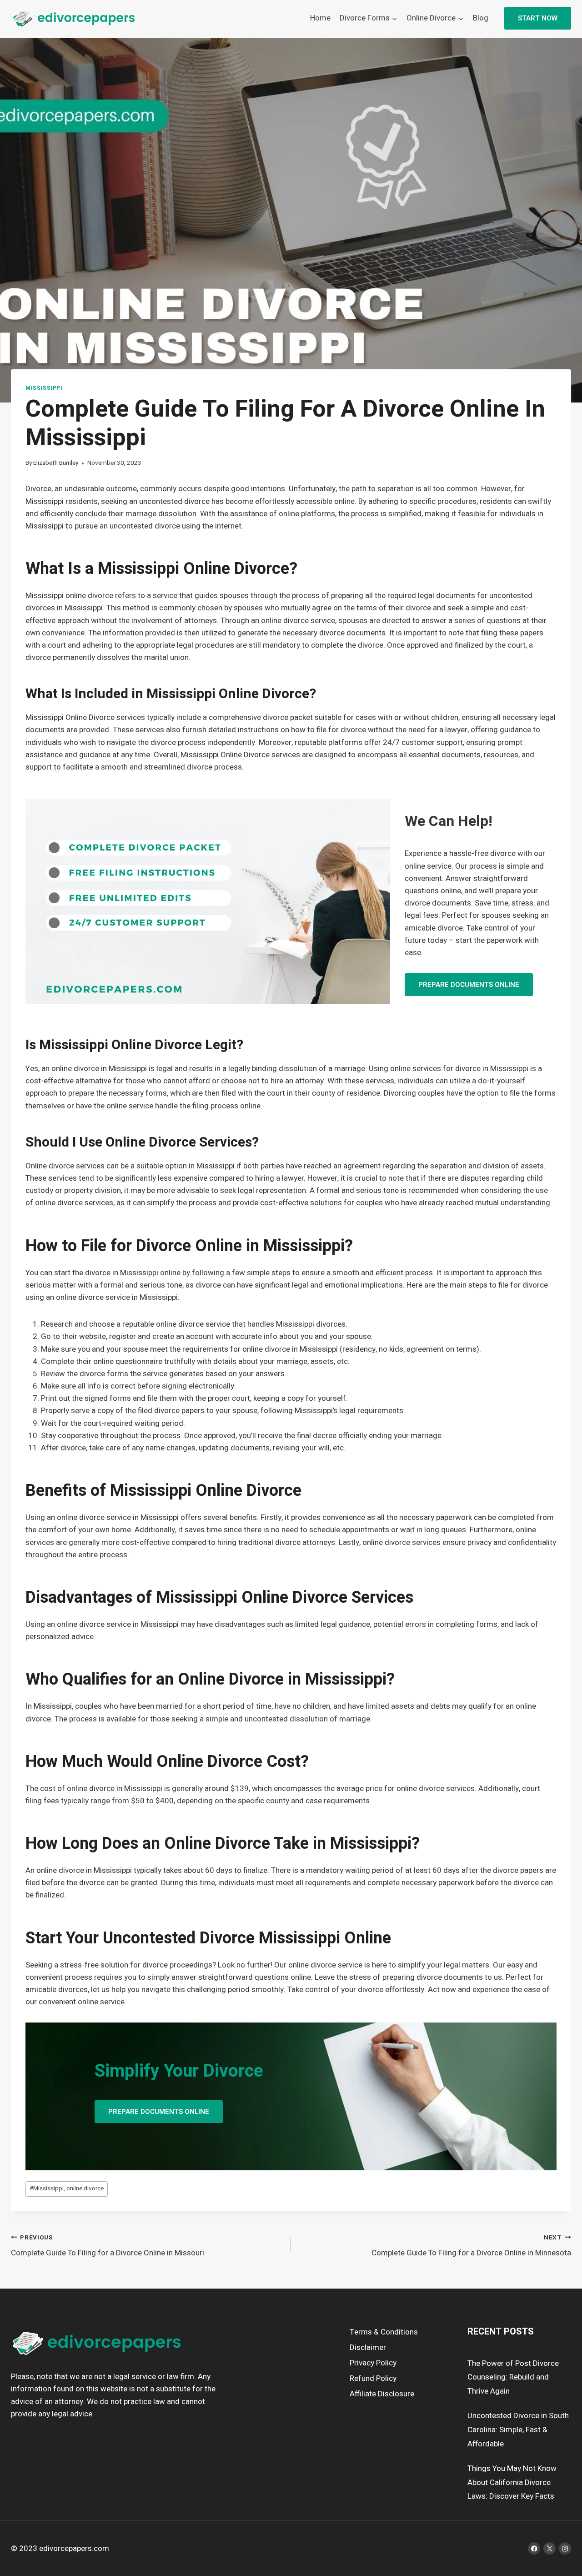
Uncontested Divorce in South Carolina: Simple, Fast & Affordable (518, 2430)
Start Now (538, 18)
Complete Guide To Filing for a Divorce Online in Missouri (108, 2246)
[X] (549, 2548)
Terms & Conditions (384, 2332)
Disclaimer (368, 2347)
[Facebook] (534, 2548)
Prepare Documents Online (469, 985)
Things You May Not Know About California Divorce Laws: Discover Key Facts (512, 2482)
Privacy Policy (373, 2363)
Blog (481, 18)
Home (320, 18)
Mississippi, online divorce (67, 2189)
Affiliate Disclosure (382, 2394)
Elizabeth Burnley (56, 463)
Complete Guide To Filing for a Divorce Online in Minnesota (471, 2246)
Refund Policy (373, 2378)
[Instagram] (565, 2548)
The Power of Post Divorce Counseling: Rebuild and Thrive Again (513, 2377)
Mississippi (44, 388)
